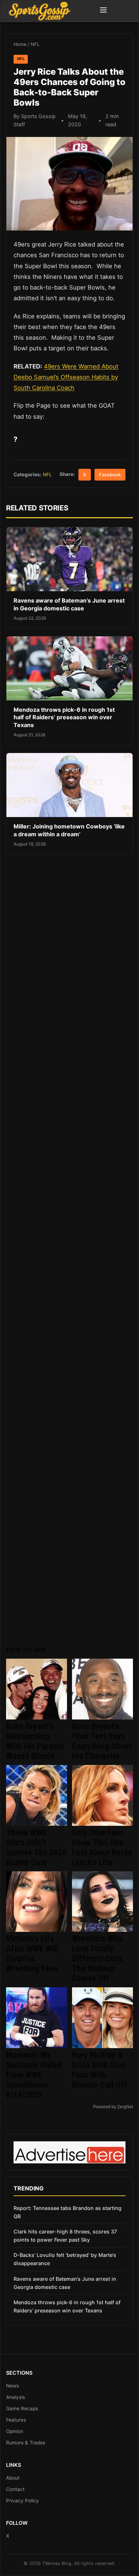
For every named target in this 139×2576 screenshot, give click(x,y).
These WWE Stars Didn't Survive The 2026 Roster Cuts (36, 1848)
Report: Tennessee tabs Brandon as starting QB (68, 2212)
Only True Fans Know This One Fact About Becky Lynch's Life (102, 1848)
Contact (15, 2489)
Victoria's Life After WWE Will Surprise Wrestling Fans (32, 1954)
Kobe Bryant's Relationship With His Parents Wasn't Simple (35, 1741)
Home (20, 44)
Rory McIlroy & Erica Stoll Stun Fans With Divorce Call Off (100, 2070)
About (13, 2478)
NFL (35, 44)
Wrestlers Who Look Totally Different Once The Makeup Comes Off (98, 1958)
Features (16, 2420)
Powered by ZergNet (113, 2107)
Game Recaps (22, 2408)
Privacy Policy (22, 2501)
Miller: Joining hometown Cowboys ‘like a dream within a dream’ (69, 830)
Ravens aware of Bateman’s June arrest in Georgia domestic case (69, 604)
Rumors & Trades (26, 2443)
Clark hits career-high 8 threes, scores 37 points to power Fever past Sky (65, 2236)
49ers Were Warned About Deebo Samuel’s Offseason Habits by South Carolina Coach (66, 377)
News (12, 2386)
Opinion (15, 2431)
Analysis (16, 2397)
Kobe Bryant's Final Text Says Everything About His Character (102, 1741)
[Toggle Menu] (103, 11)
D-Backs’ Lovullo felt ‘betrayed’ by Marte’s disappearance (65, 2259)
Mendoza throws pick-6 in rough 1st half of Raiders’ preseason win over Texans (64, 717)
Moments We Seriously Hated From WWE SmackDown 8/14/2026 (34, 2075)
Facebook (110, 475)
